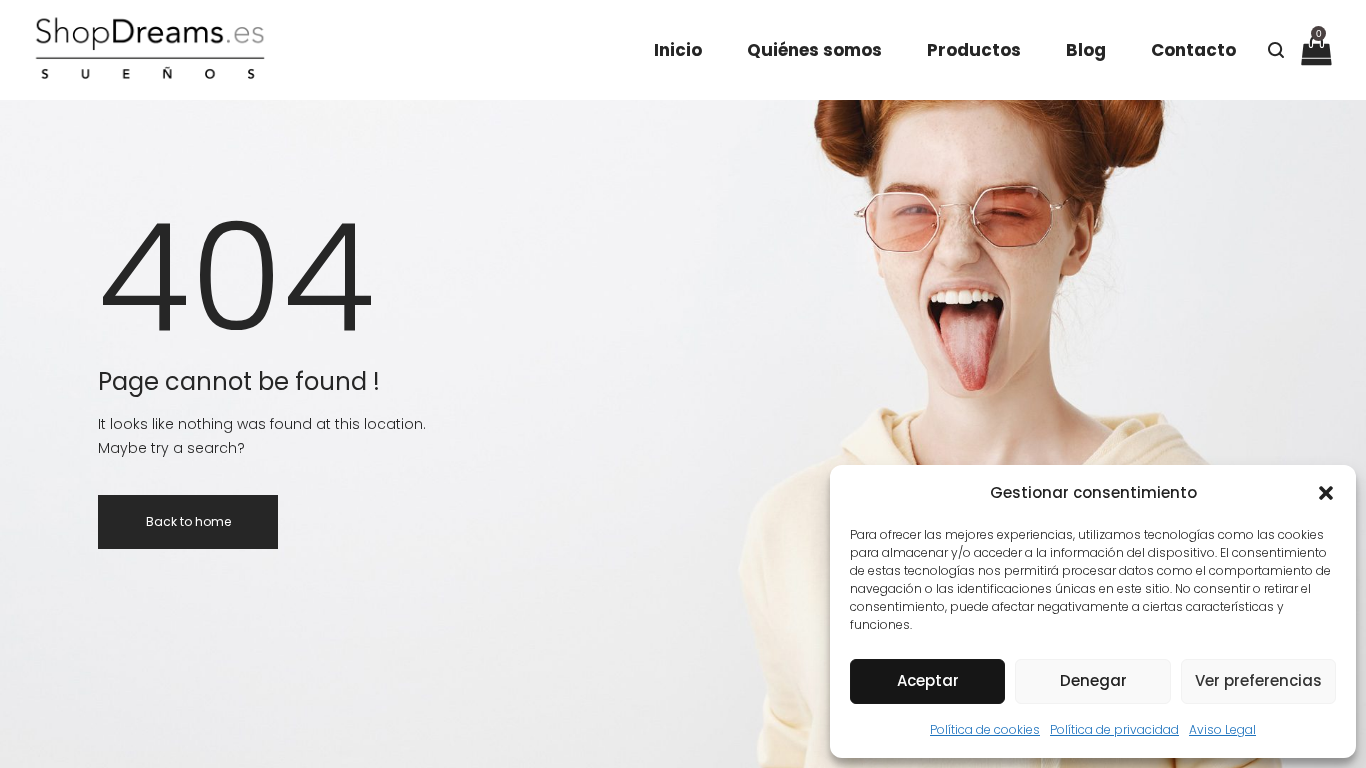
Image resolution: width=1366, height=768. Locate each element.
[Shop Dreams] (149, 50)
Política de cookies (985, 729)
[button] (1326, 493)
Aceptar (928, 680)
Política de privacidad (1114, 729)
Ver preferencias (1258, 680)
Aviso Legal (1222, 729)
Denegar (1093, 680)
